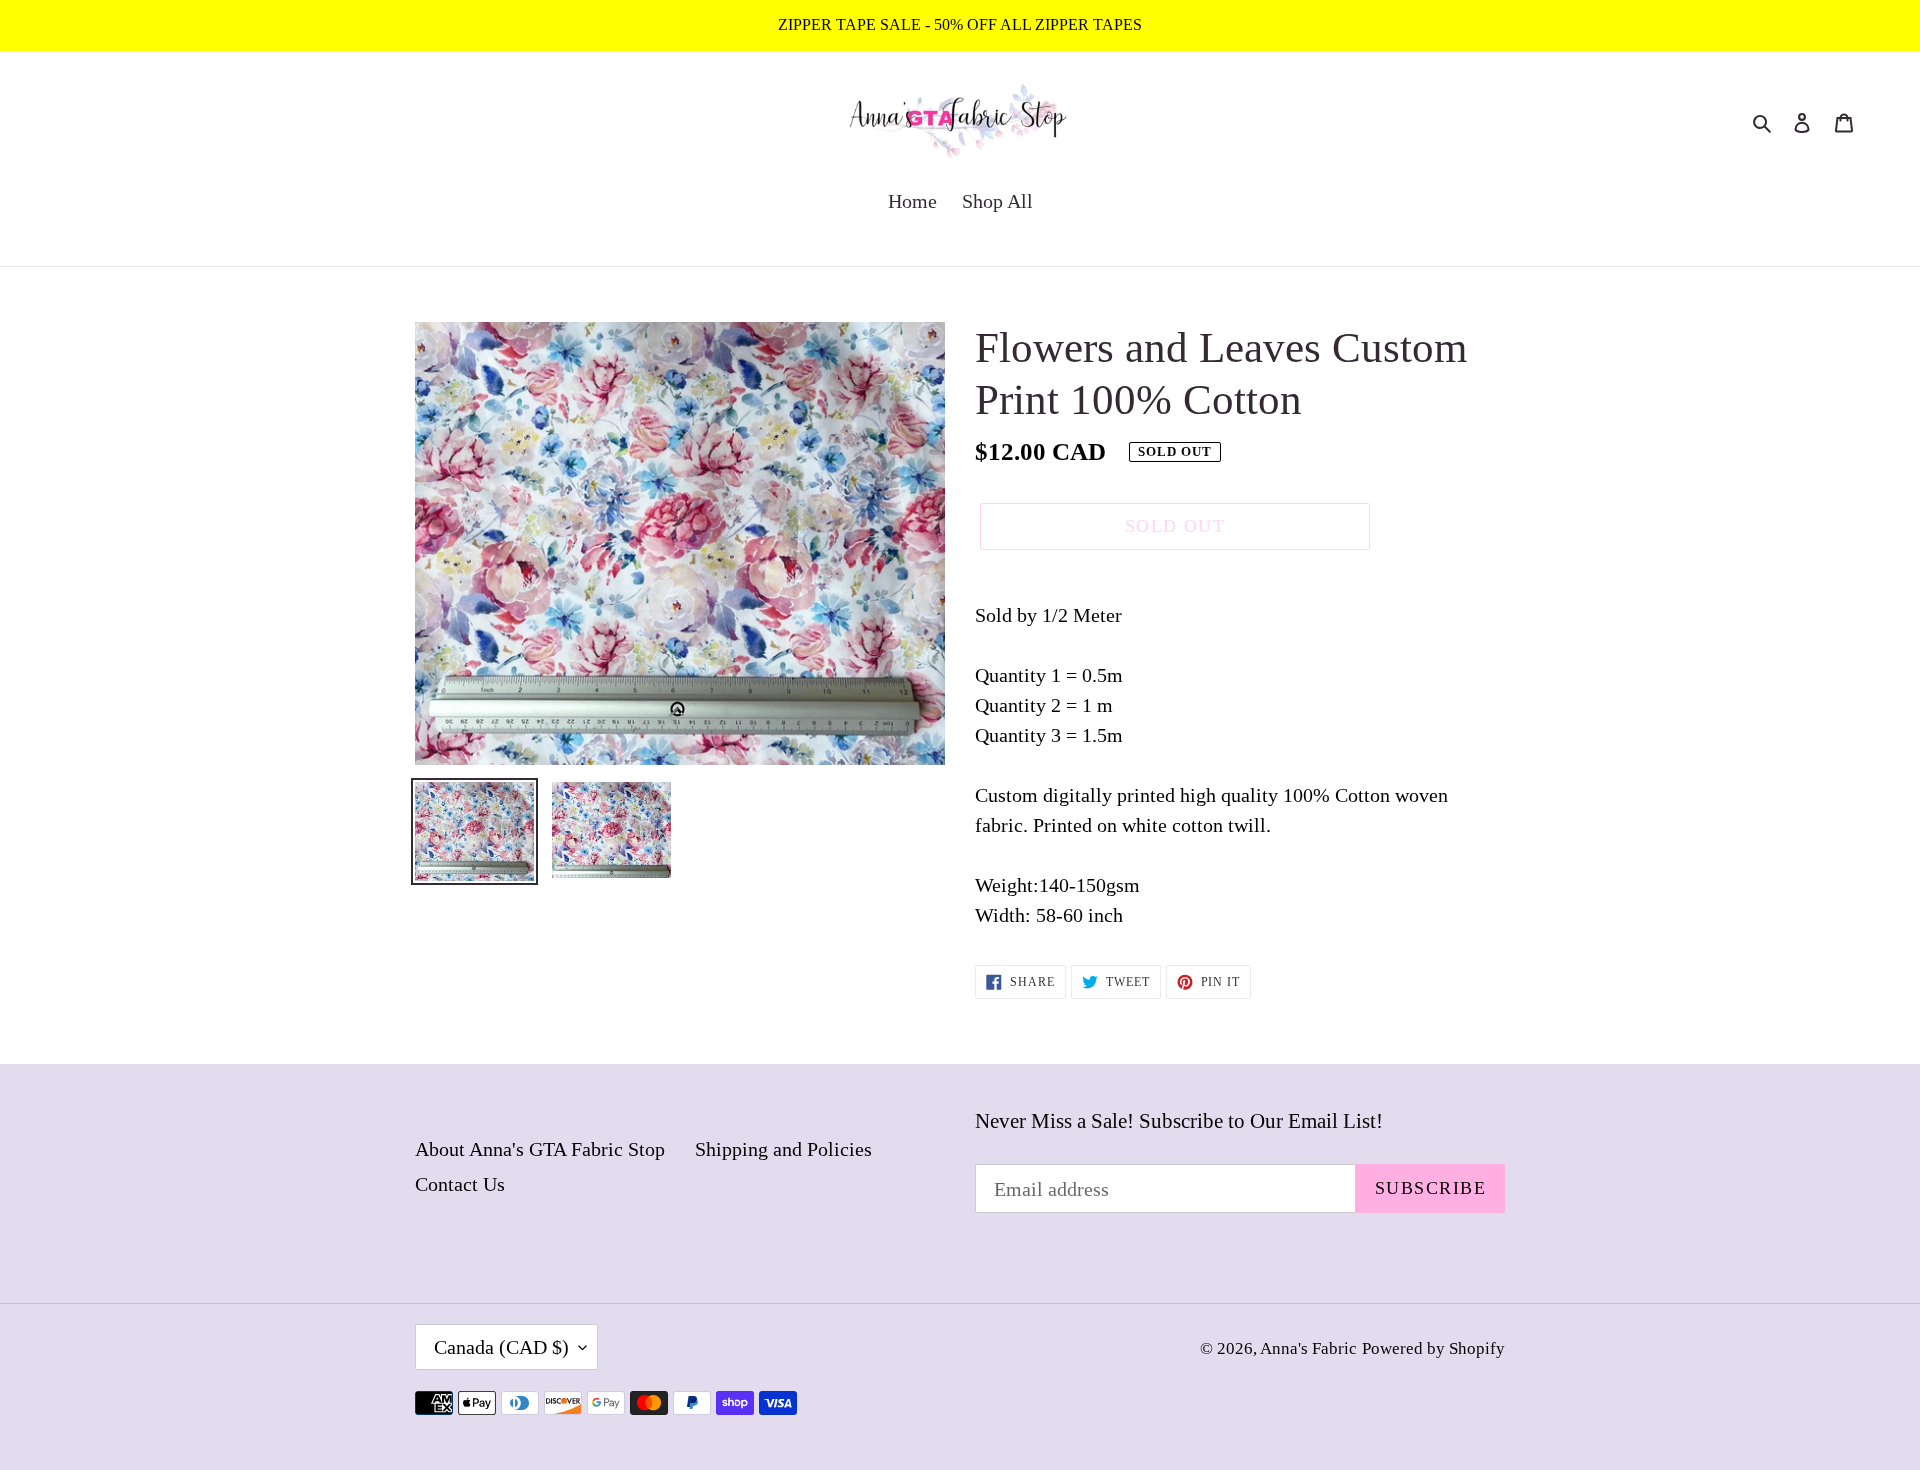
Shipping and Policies (783, 1149)
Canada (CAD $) (501, 1347)
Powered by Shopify (1433, 1348)
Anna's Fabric (1308, 1348)
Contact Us (460, 1184)
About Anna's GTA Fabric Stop (540, 1149)
